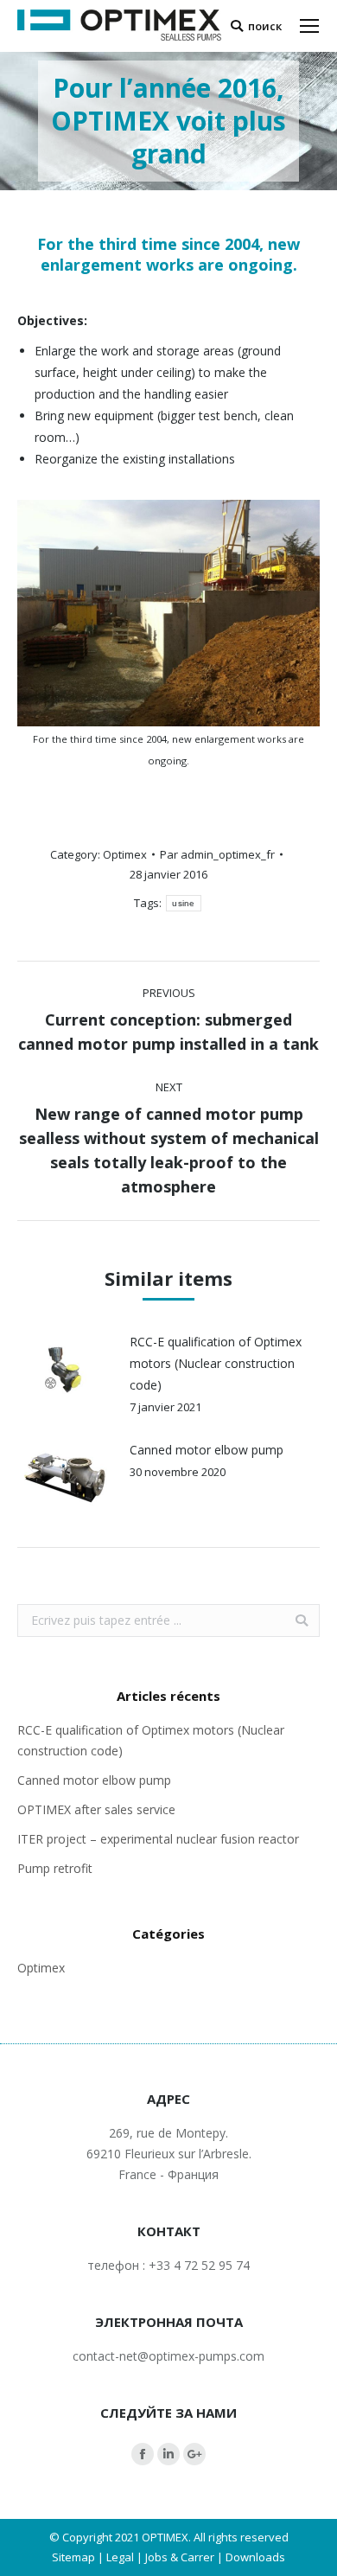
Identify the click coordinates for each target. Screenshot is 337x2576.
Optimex (125, 854)
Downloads (255, 2557)
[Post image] (65, 1370)
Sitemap (73, 2557)
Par (217, 854)
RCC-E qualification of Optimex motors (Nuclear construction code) (216, 1363)
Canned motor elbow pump (207, 1450)
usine (184, 903)
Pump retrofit (55, 1868)
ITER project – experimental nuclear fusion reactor (158, 1839)
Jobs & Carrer (180, 2557)
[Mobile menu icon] (309, 26)
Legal (120, 2557)
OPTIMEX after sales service (96, 1809)
